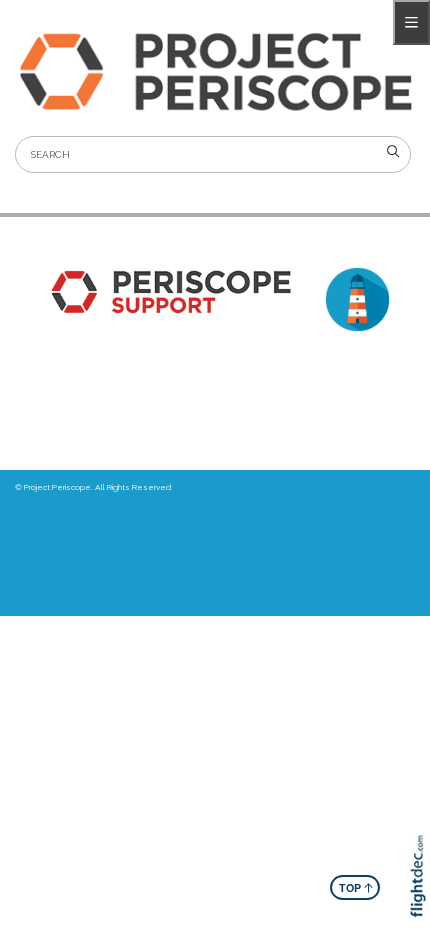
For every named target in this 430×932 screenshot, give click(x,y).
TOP (356, 887)
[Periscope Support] (167, 292)
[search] (393, 152)
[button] (422, 904)
